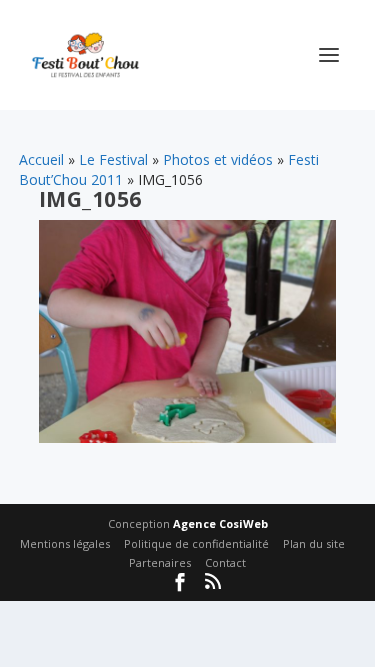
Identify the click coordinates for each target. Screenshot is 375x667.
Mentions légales (65, 543)
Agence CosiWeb (220, 523)
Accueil (41, 159)
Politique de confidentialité (196, 543)
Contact (225, 562)
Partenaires (160, 562)
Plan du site (314, 543)
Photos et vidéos (218, 159)
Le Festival (113, 159)
